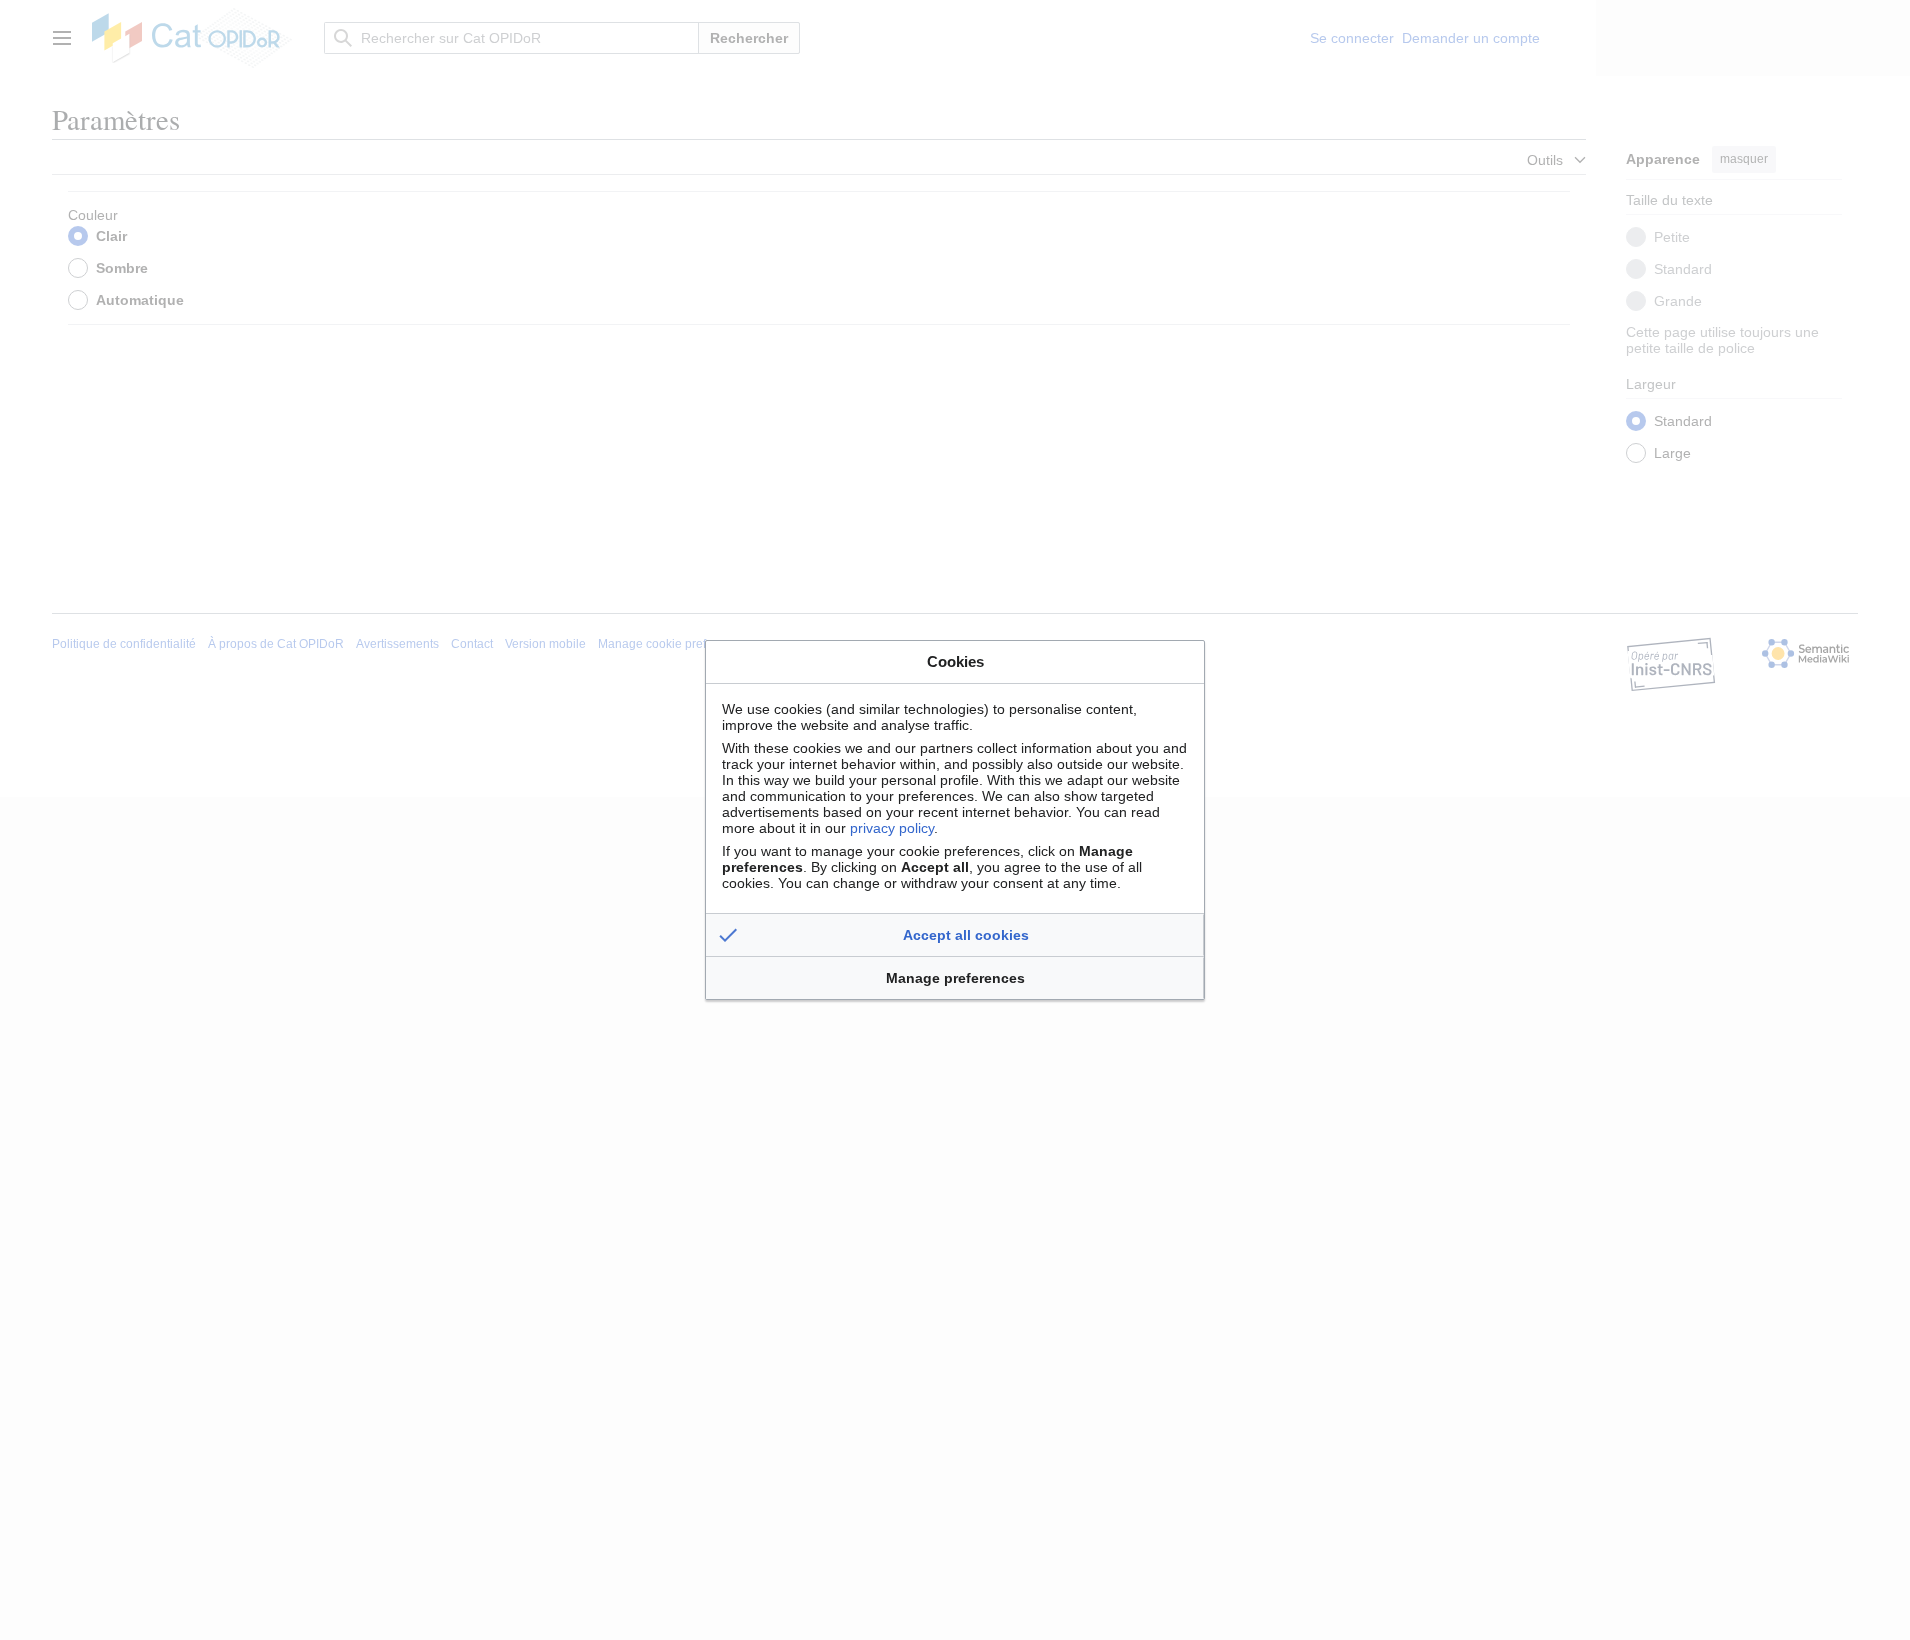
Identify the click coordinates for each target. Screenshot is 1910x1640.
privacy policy (892, 828)
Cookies (955, 661)
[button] (955, 935)
